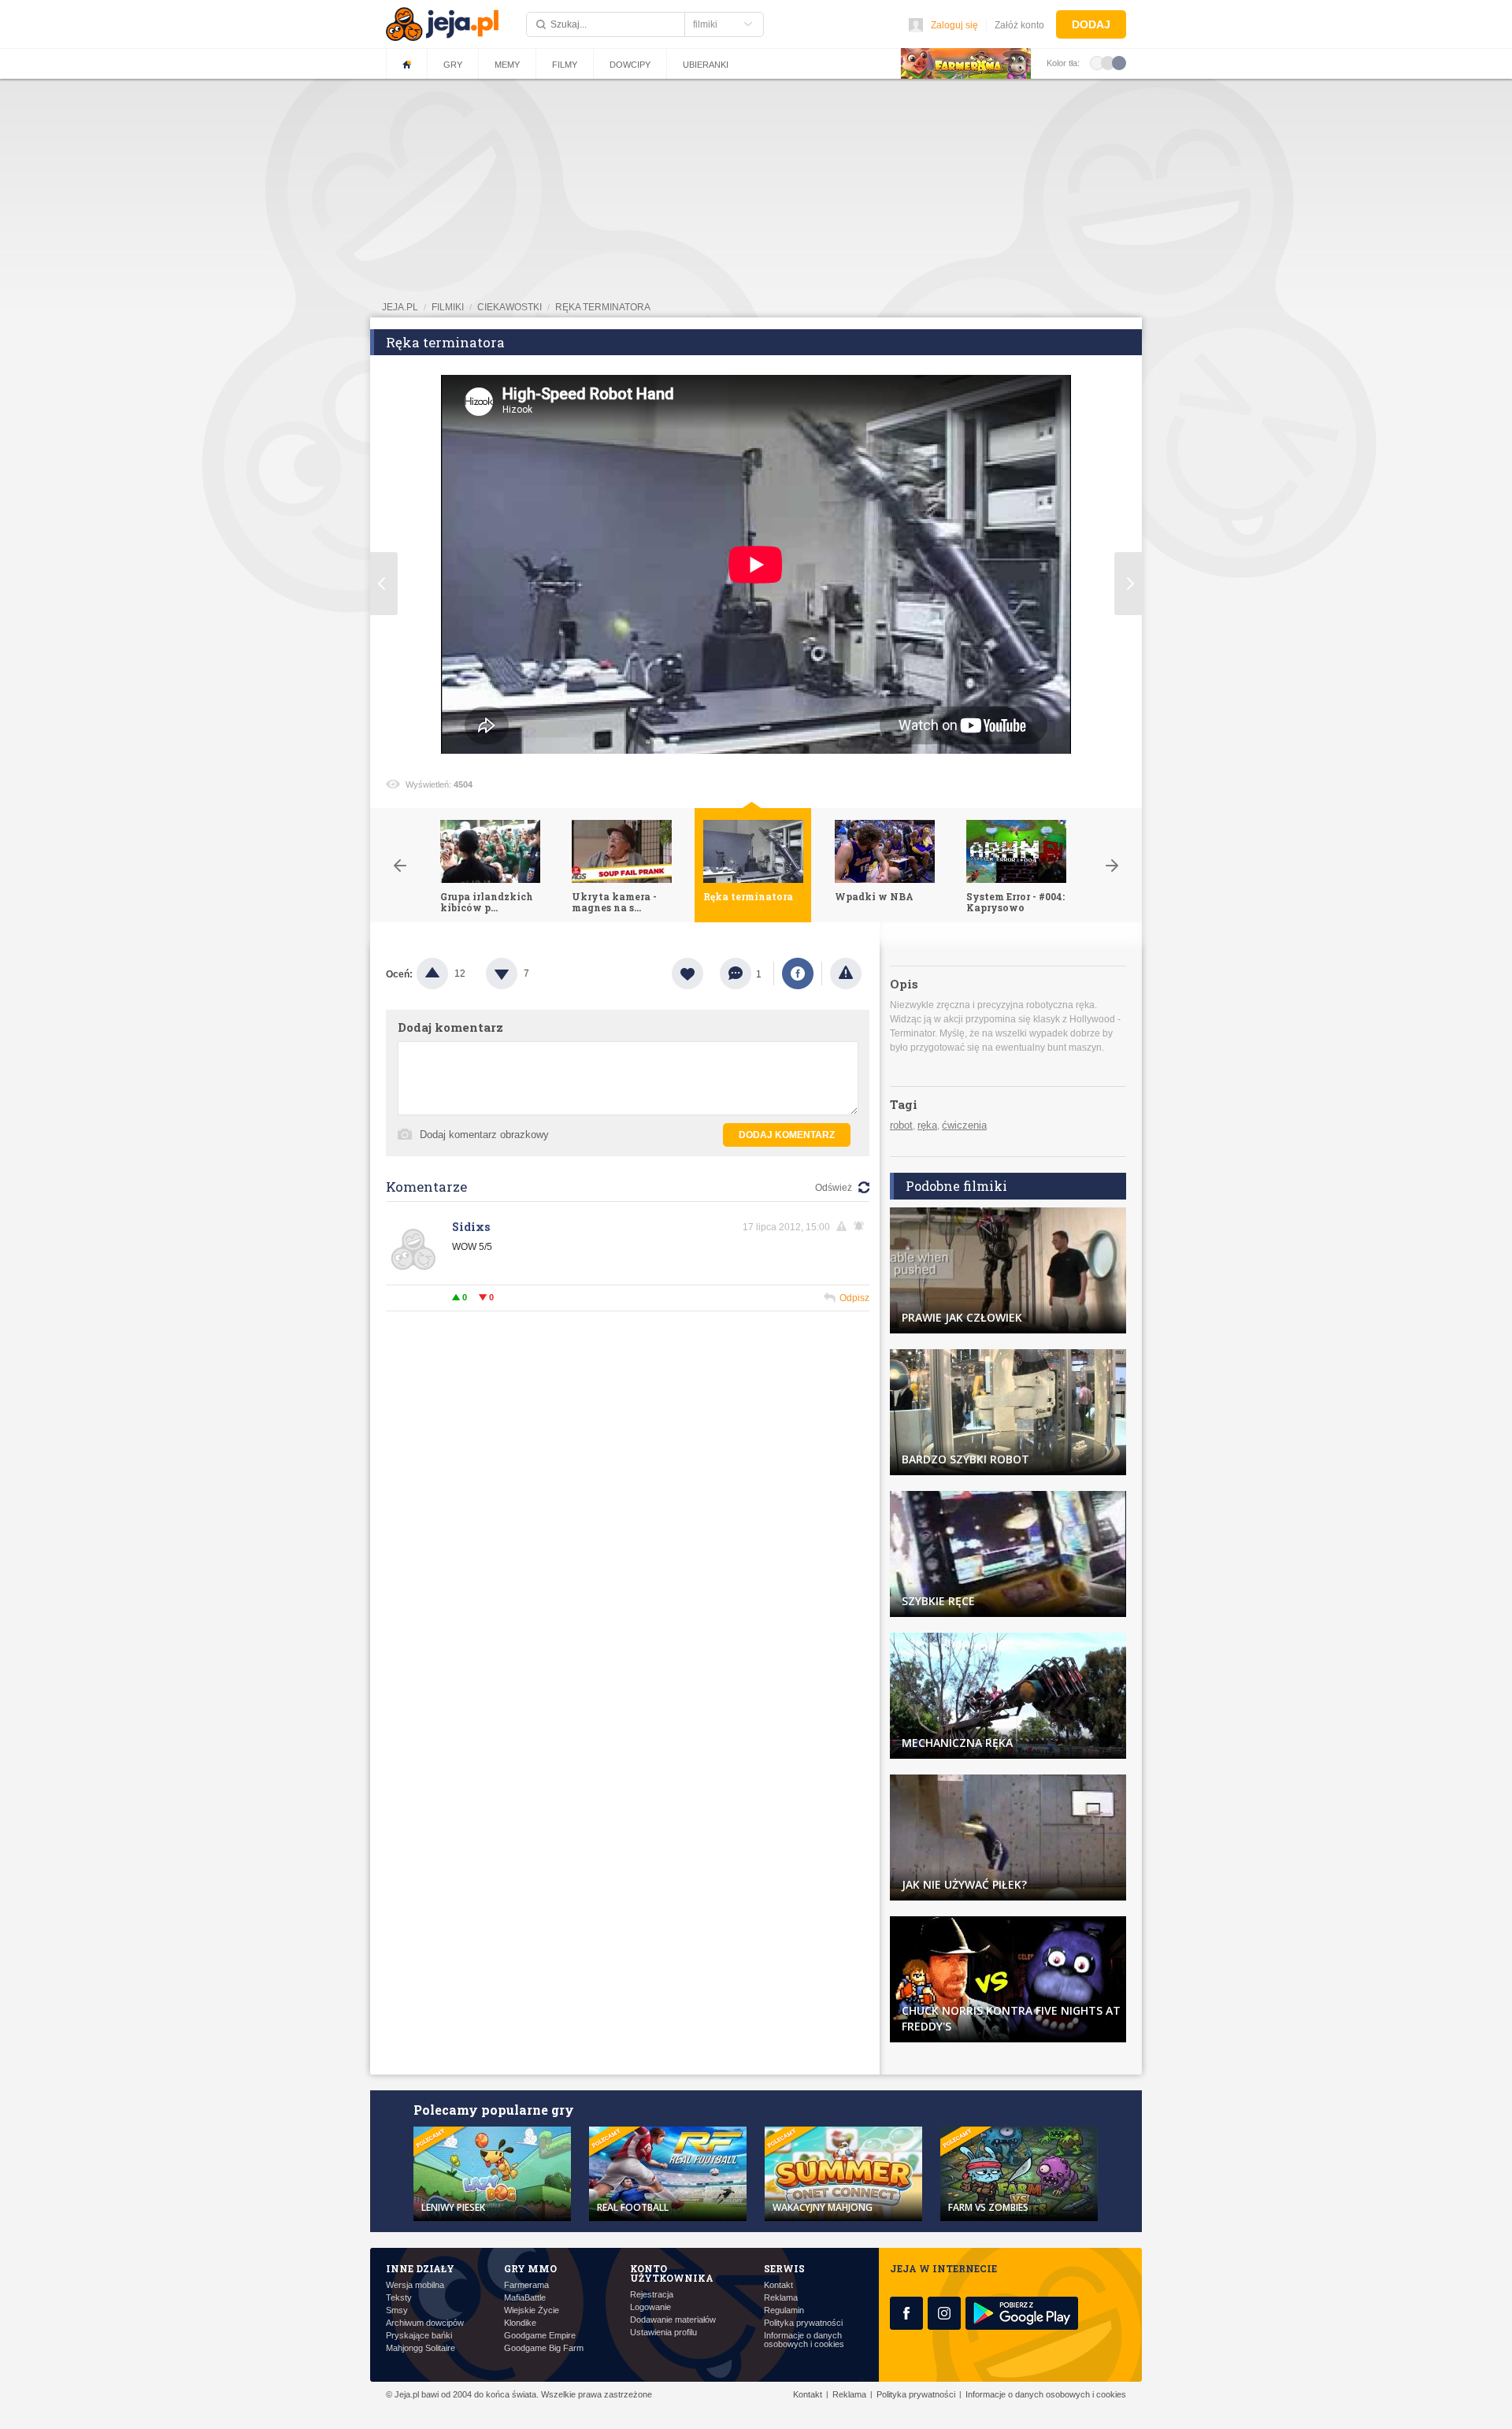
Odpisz (854, 1298)
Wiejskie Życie (532, 2310)
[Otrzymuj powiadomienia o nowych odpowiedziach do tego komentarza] (862, 1226)
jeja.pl (400, 307)
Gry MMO (530, 2268)
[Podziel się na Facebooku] (798, 973)
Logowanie (650, 2307)
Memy (507, 65)
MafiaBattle (525, 2298)
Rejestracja (652, 2295)
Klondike (520, 2323)
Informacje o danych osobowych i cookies (804, 2340)
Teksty (399, 2298)
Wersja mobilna (415, 2285)
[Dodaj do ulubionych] (696, 973)
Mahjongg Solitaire (421, 2348)
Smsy (397, 2310)
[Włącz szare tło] (1108, 62)
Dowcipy (630, 65)
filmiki (448, 307)
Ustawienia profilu (663, 2333)
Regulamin (784, 2310)
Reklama (781, 2298)
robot (901, 1125)
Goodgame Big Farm (544, 2348)
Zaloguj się (954, 25)
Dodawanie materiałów (673, 2320)
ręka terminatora (603, 307)
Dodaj (1091, 24)
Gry (453, 65)
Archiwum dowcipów (425, 2323)
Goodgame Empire (540, 2336)
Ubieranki (706, 65)
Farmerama (526, 2285)
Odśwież (834, 1188)
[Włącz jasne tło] (1097, 62)
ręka (927, 1125)
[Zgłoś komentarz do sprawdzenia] (844, 1226)
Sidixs (471, 1227)
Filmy (565, 65)
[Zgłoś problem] (846, 973)
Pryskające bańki (419, 2336)
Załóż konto (1019, 25)
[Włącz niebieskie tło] (1119, 62)
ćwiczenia (964, 1125)
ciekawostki (510, 307)
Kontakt (778, 2285)
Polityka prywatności (803, 2323)
